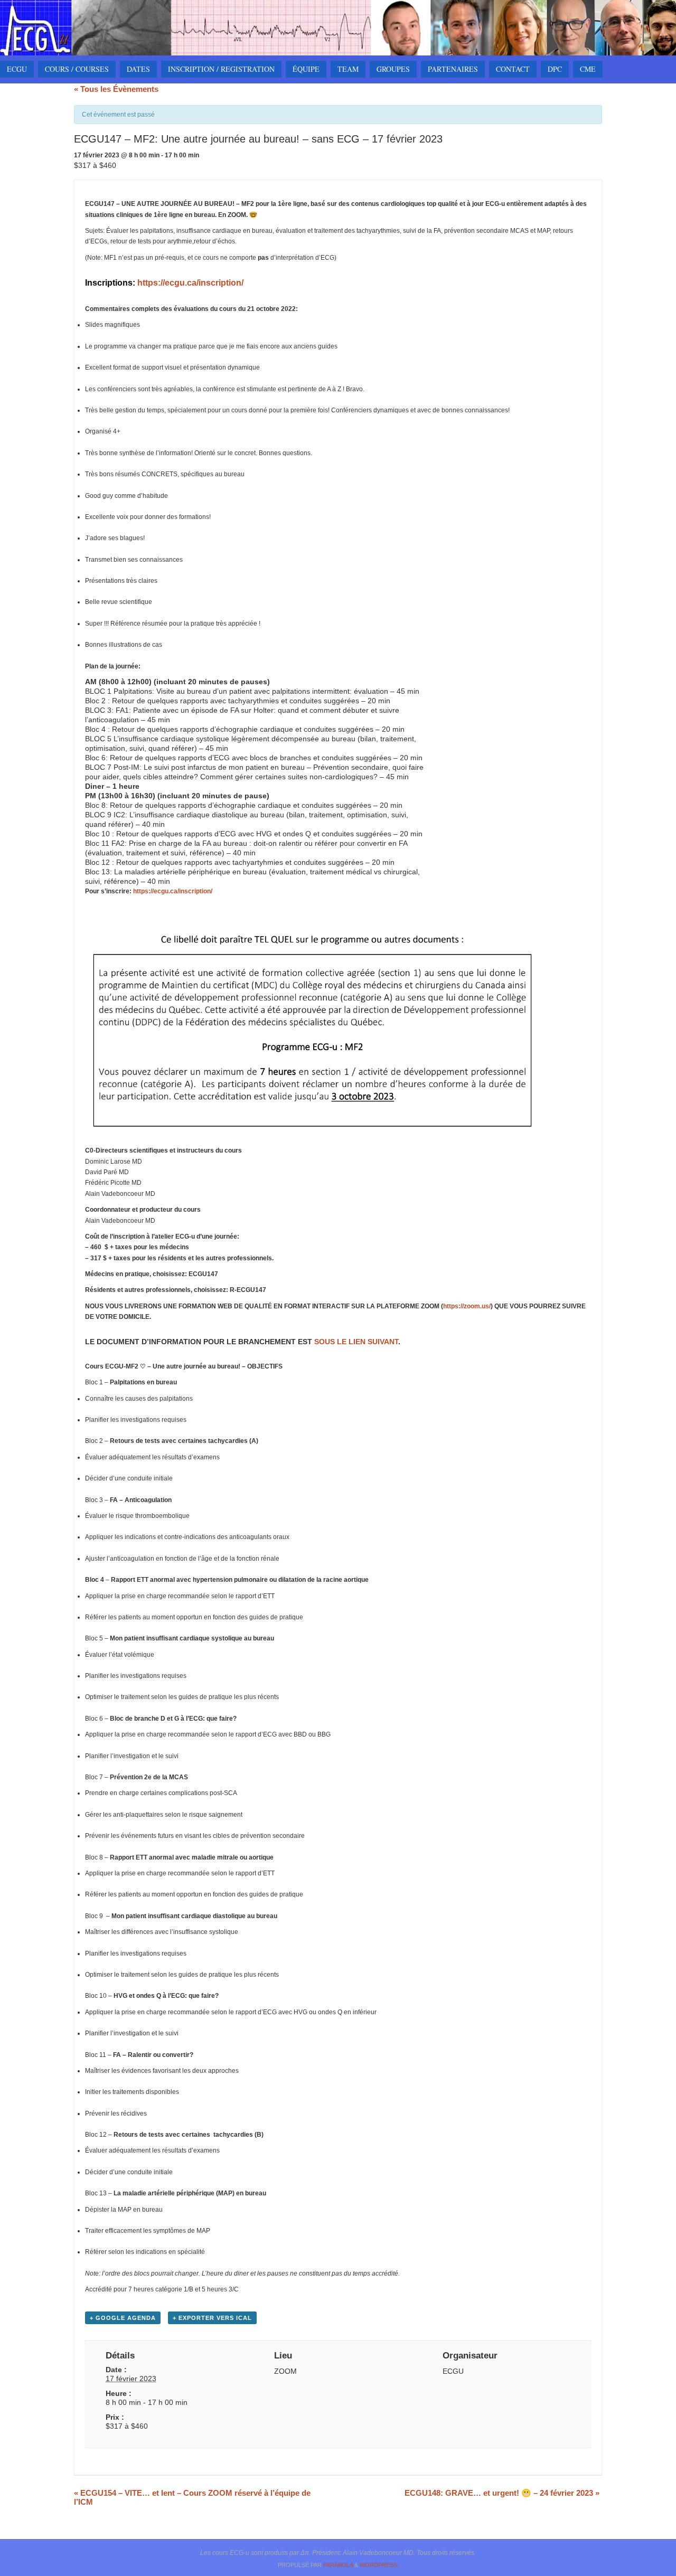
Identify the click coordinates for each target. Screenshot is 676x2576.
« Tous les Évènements (116, 89)
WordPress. (379, 2565)
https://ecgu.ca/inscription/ (190, 283)
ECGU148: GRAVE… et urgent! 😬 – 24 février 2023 (502, 2493)
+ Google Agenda (123, 2318)
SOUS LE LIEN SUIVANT (356, 1342)
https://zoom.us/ (467, 1306)
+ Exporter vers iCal (212, 2318)
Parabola (338, 2565)
